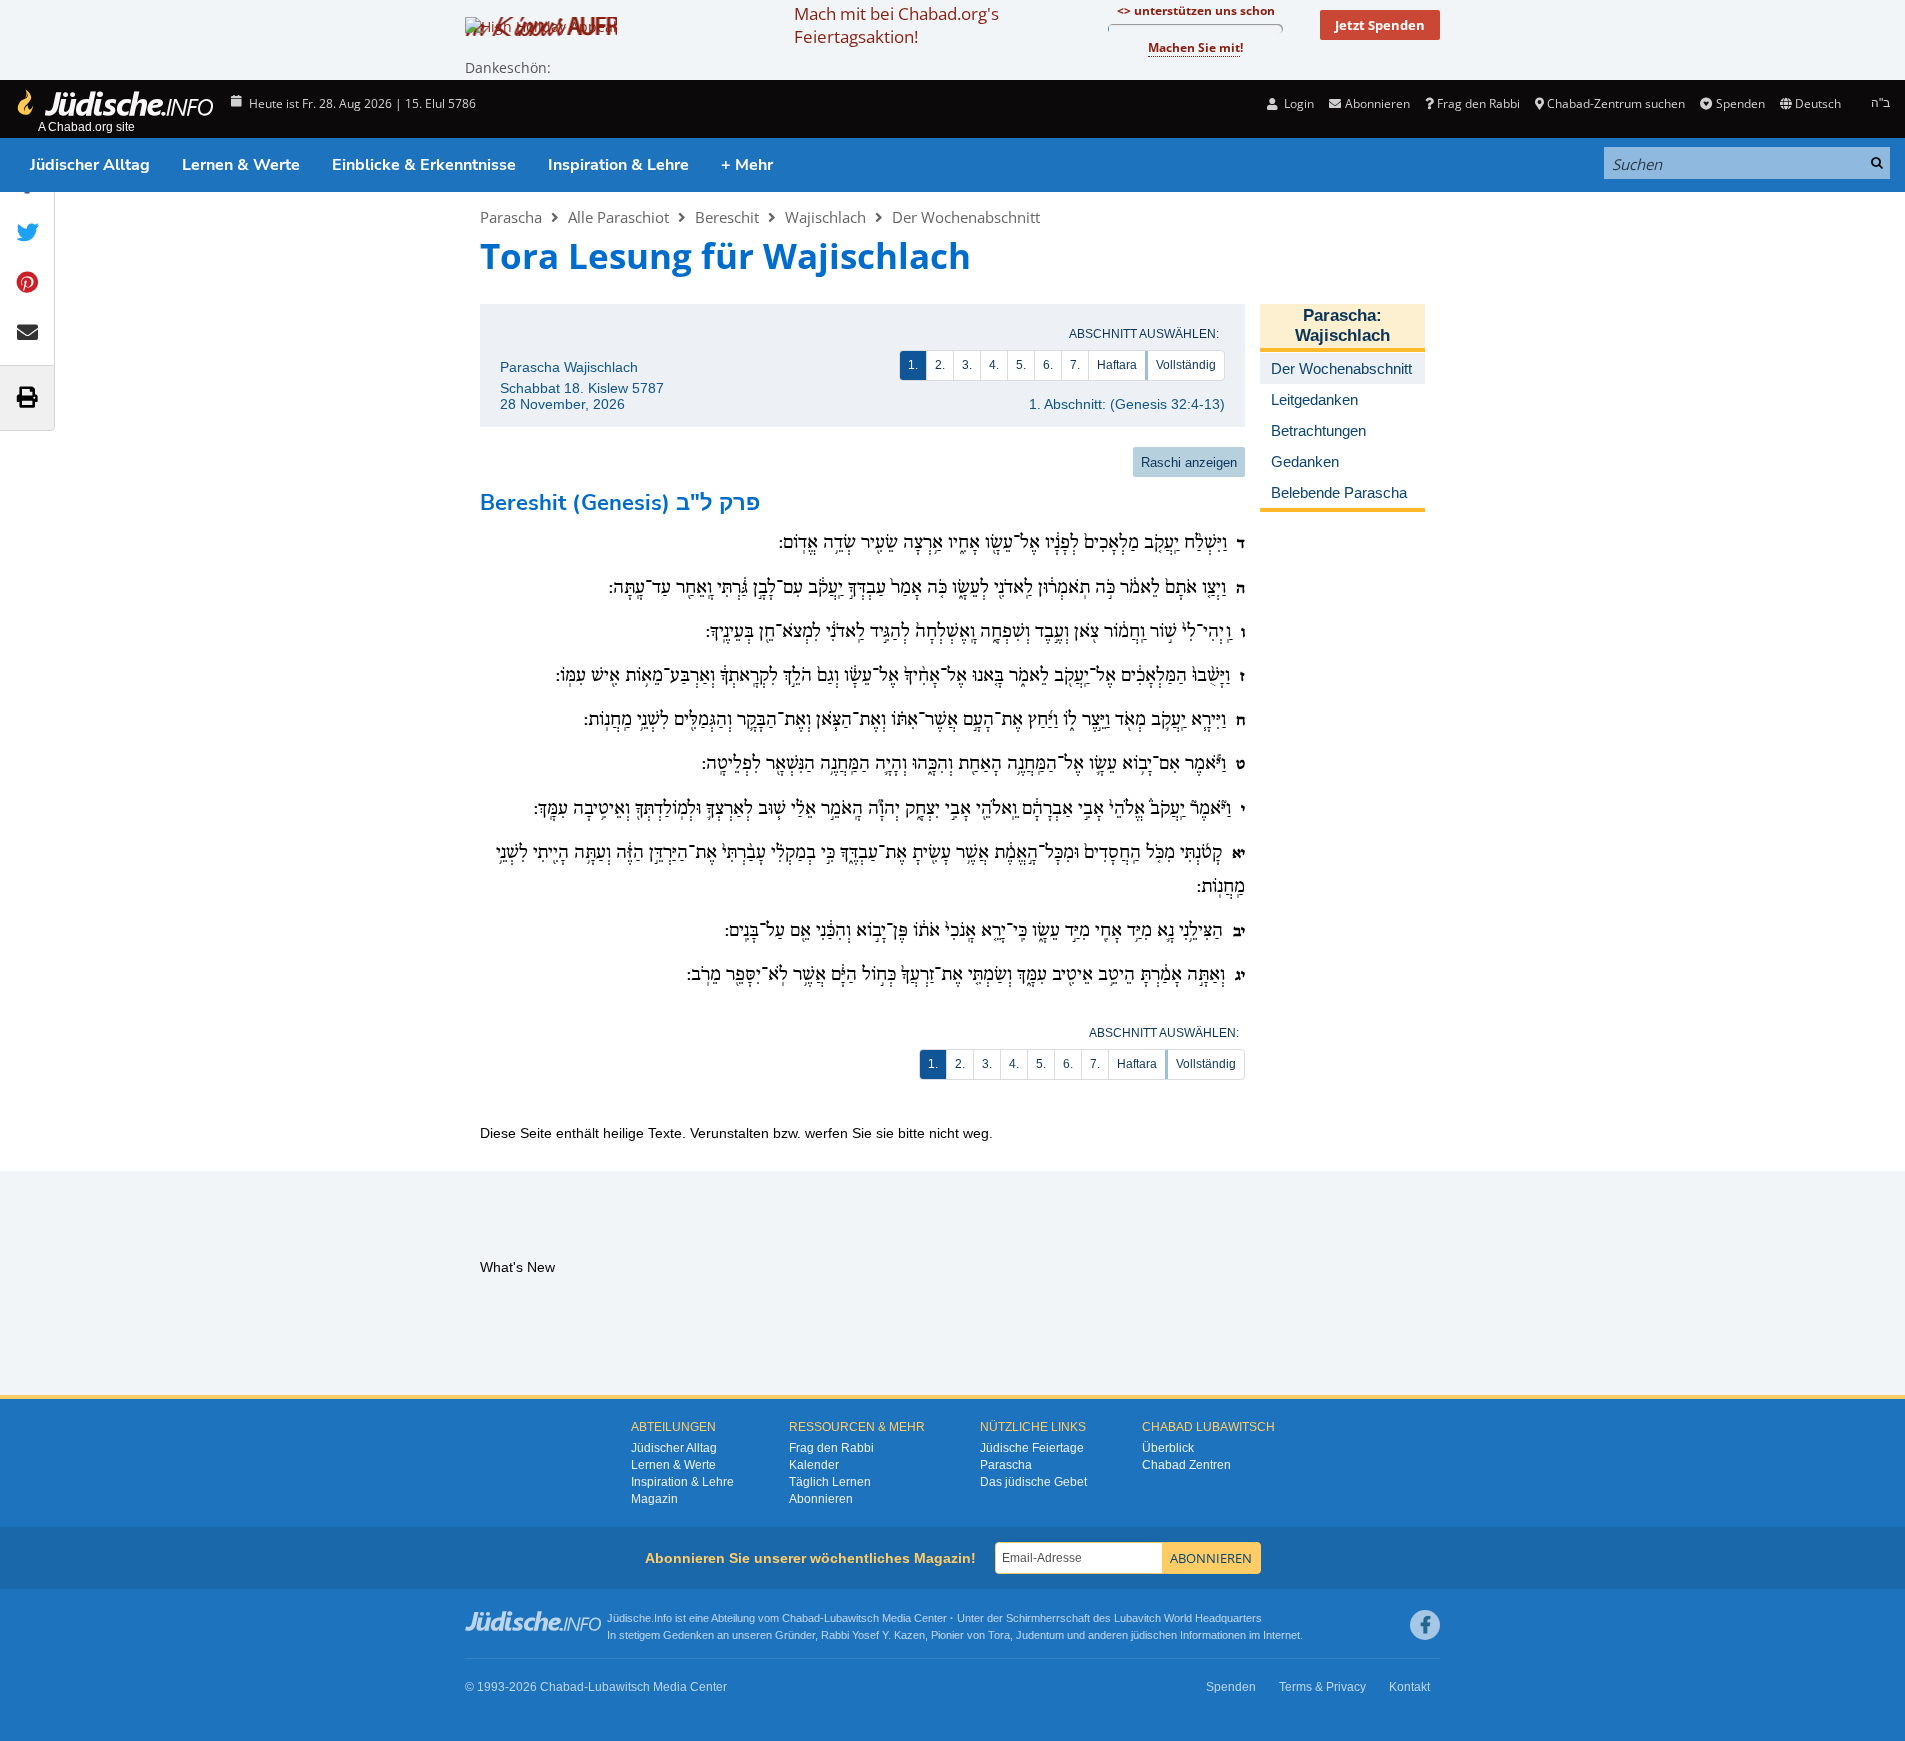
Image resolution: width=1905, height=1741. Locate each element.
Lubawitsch (851, 1618)
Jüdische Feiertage (1032, 1448)
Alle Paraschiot (618, 217)
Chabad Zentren (1186, 1465)
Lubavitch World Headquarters (1188, 1618)
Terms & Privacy (1322, 1687)
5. (1021, 365)
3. (967, 365)
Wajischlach (825, 217)
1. (913, 365)
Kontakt (1409, 1687)
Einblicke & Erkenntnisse (424, 165)
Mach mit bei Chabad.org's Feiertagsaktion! (896, 25)
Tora (999, 1635)
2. (940, 365)
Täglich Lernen (830, 1482)
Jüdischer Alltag (90, 165)
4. (994, 365)
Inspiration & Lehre (618, 165)
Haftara (1117, 365)
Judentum (1040, 1635)
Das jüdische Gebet (1033, 1482)
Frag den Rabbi (1478, 103)
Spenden (1740, 103)
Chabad (801, 1618)
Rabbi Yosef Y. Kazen (873, 1635)
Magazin (654, 1499)
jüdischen (1154, 1635)
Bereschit (727, 217)
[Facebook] (1425, 1625)
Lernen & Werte (241, 165)
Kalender (814, 1465)
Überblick (1168, 1448)
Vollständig (1186, 365)
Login (1297, 103)
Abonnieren (821, 1499)
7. (1075, 365)
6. (1048, 365)
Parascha (511, 217)
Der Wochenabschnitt (966, 217)
